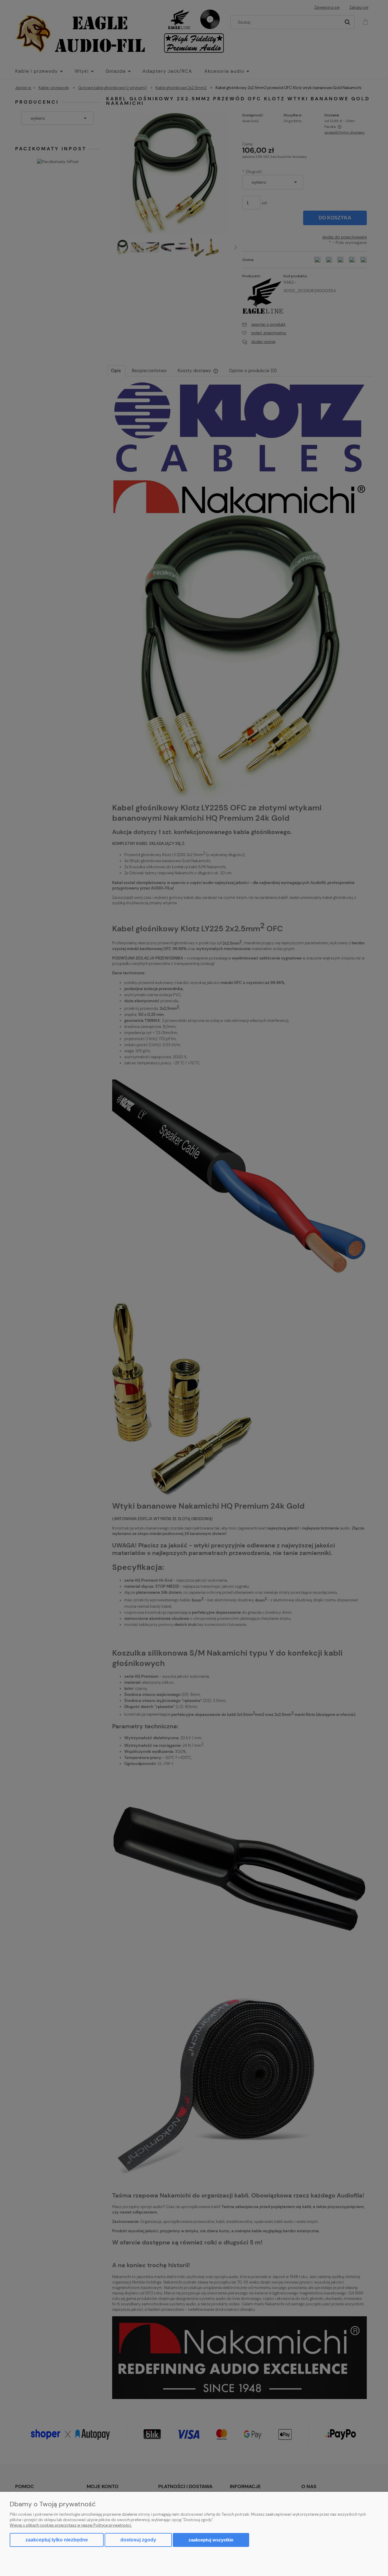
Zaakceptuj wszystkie (211, 2540)
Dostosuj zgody (138, 2540)
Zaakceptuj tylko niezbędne (57, 2540)
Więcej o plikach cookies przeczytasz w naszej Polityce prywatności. (71, 2525)
